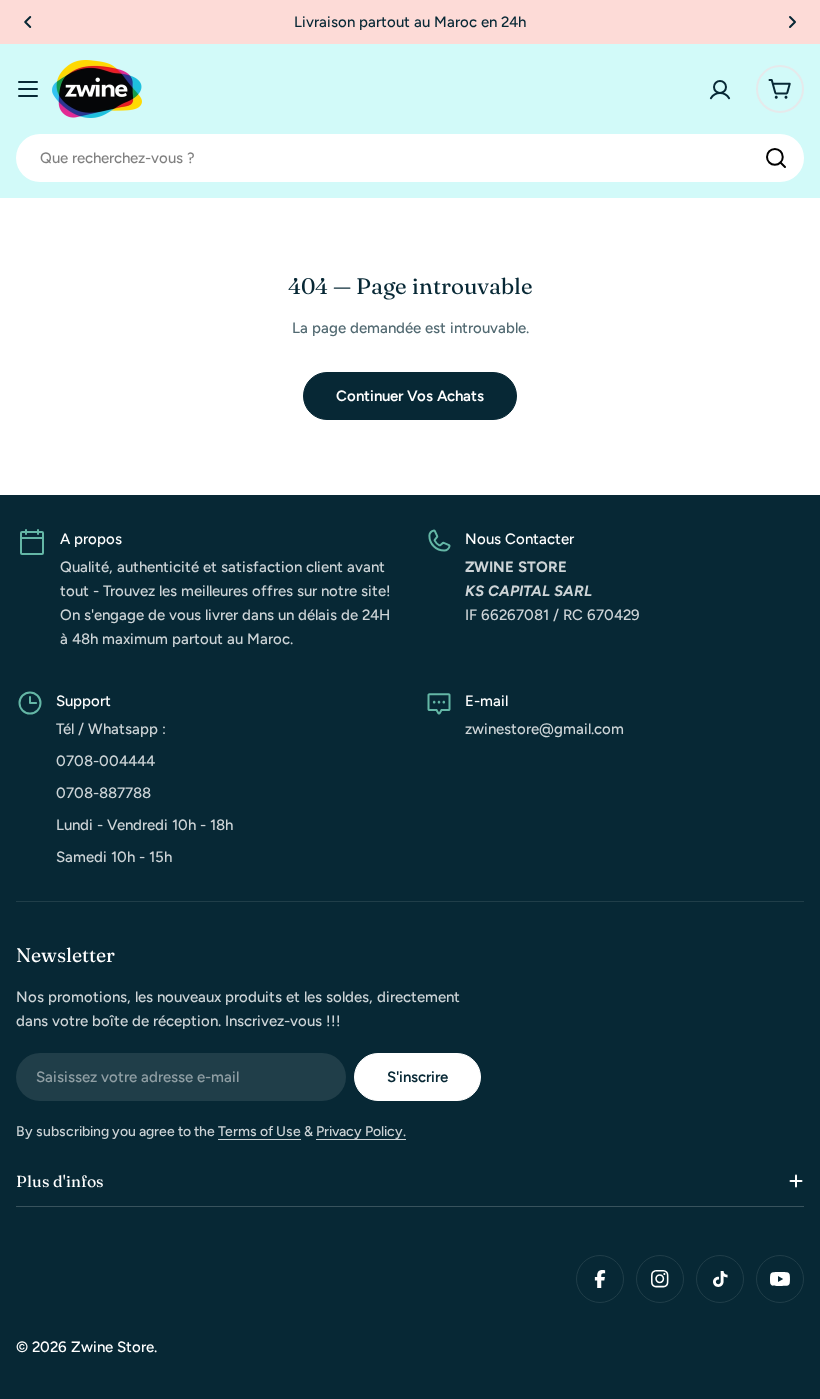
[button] (28, 22)
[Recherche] (776, 158)
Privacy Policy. (361, 1131)
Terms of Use (259, 1131)
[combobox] (410, 158)
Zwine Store (112, 1347)
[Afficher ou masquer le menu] (28, 89)
